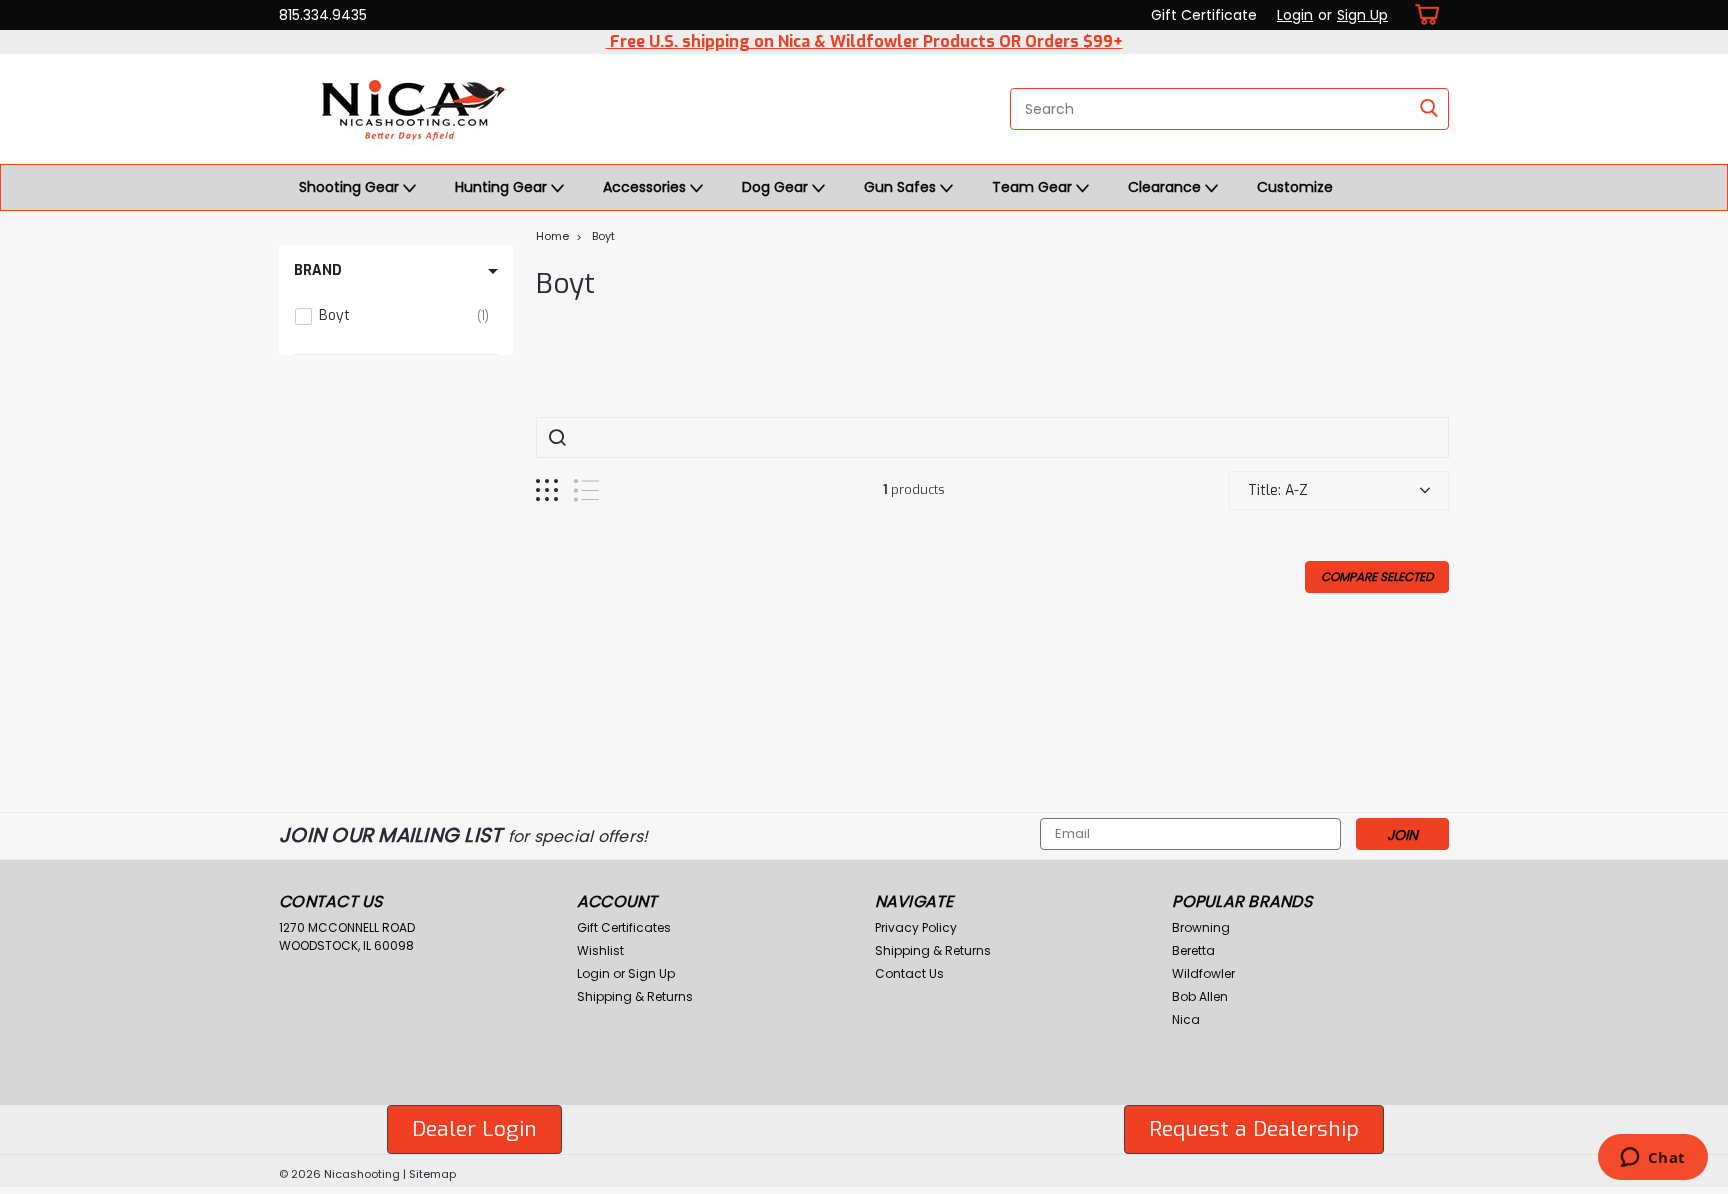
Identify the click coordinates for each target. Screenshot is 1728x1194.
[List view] (586, 490)
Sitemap (432, 1174)
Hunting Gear (503, 187)
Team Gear (1034, 187)
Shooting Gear (351, 187)
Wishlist (600, 950)
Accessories (646, 187)
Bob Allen (1200, 996)
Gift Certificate (1204, 15)
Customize (1295, 187)
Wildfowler (1203, 973)
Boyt (603, 236)
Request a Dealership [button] (1254, 1129)
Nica (1186, 1019)
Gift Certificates (624, 927)
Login (1295, 15)
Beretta (1193, 950)
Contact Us (909, 973)
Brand (318, 270)
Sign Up (1362, 15)
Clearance (1166, 187)
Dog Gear (777, 187)
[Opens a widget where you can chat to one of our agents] (1652, 1159)
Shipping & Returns (635, 996)
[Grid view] (547, 490)
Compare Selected (1377, 576)
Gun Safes (902, 187)
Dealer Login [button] (474, 1129)
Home (552, 236)
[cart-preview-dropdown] (1423, 14)
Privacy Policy (916, 927)
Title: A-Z (1278, 490)
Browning (1201, 927)
